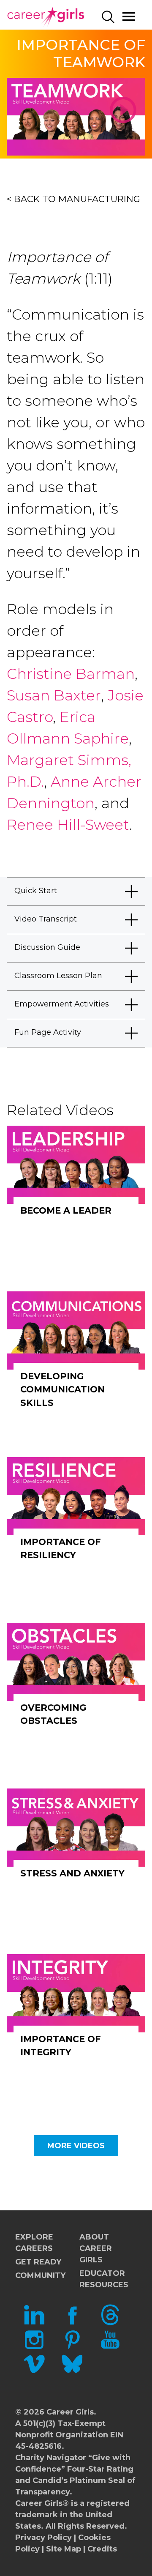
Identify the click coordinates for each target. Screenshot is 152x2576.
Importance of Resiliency (61, 1549)
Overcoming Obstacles (53, 1714)
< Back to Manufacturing (73, 199)
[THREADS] (110, 2323)
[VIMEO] (34, 2372)
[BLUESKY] (72, 2372)
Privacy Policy (43, 2538)
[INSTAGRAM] (34, 2347)
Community (40, 2275)
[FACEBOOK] (72, 2323)
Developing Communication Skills (62, 1389)
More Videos (76, 2146)
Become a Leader (66, 1210)
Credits (102, 2549)
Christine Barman (71, 674)
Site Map (64, 2549)
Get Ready (38, 2262)
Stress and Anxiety (72, 1873)
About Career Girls (96, 2248)
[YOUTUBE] (110, 2347)
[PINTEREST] (72, 2347)
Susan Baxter (54, 695)
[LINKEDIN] (34, 2323)
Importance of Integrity (61, 2046)
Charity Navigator (51, 2458)
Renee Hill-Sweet (68, 825)
